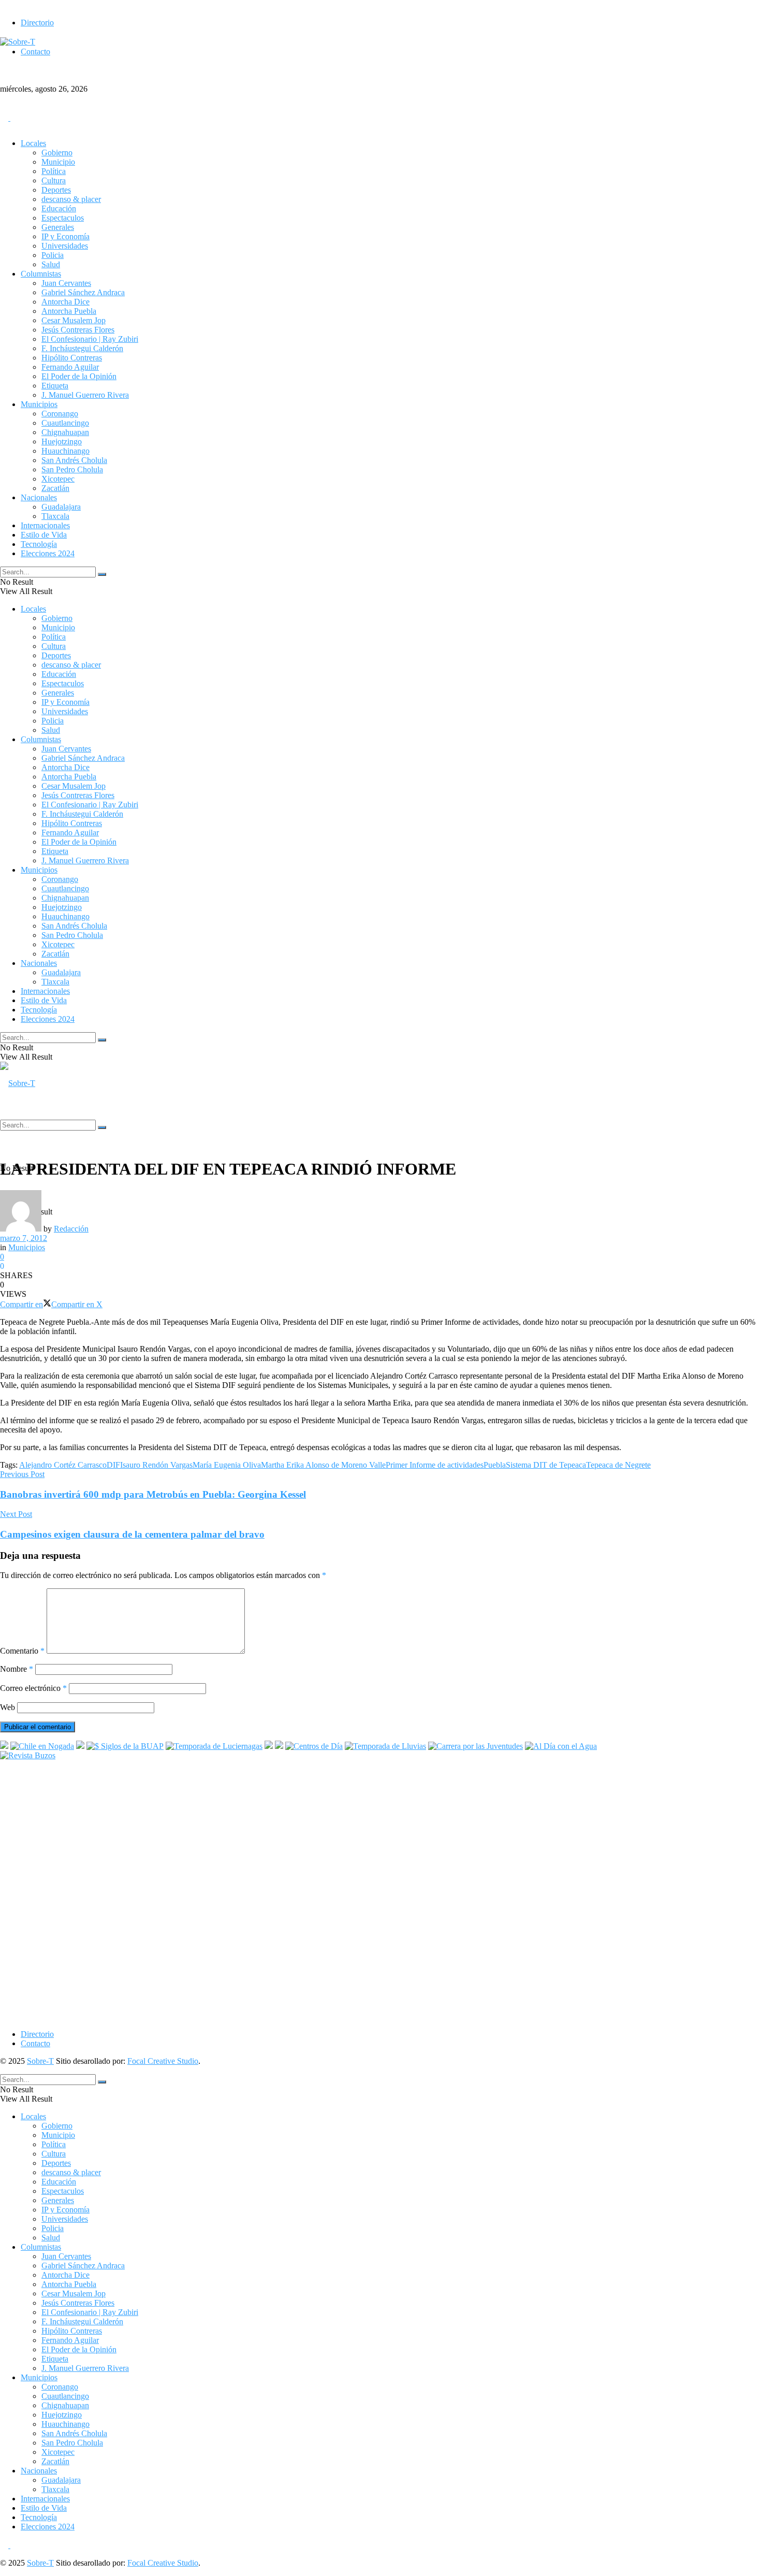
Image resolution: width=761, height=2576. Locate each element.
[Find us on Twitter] (5, 118)
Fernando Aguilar (70, 367)
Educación (59, 208)
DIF (113, 1465)
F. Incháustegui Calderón (82, 348)
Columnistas (41, 274)
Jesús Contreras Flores (78, 330)
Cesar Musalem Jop (74, 320)
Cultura (54, 180)
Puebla (495, 1465)
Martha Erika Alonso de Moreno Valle (323, 1465)
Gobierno (57, 153)
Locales (33, 143)
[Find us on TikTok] (14, 118)
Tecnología (39, 544)
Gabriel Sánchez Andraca (83, 292)
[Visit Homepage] (380, 84)
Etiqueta (55, 386)
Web (8, 1707)
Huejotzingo (62, 442)
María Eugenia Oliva (227, 1465)
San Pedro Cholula (72, 469)
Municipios (39, 404)
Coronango (60, 414)
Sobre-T (40, 2061)
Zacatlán (55, 488)
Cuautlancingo (65, 423)
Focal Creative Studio (163, 2061)
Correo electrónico (33, 1688)
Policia (53, 255)
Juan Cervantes (66, 283)
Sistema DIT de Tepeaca (546, 1465)
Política (54, 171)
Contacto (35, 52)
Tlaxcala (55, 516)
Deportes (56, 190)
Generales (58, 227)
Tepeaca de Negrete (618, 1465)
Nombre (17, 1669)
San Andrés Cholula (74, 460)
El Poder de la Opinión (79, 376)
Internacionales (45, 525)
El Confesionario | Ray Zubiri (90, 339)
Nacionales (39, 497)
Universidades (65, 246)
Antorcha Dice (65, 302)
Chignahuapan (65, 432)
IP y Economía (65, 236)
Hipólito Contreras (72, 358)
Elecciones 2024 (48, 553)
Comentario (22, 1651)
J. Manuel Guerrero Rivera (85, 395)
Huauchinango (65, 451)
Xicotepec (58, 479)
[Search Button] (102, 574)
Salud (51, 264)
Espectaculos (63, 218)
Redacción (71, 1229)
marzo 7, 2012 (24, 1238)
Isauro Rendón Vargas (156, 1465)
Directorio (37, 23)
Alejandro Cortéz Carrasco (63, 1465)
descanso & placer (71, 199)
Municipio (58, 162)
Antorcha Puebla (69, 311)
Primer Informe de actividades (435, 1465)
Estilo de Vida (44, 535)
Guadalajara (61, 507)
